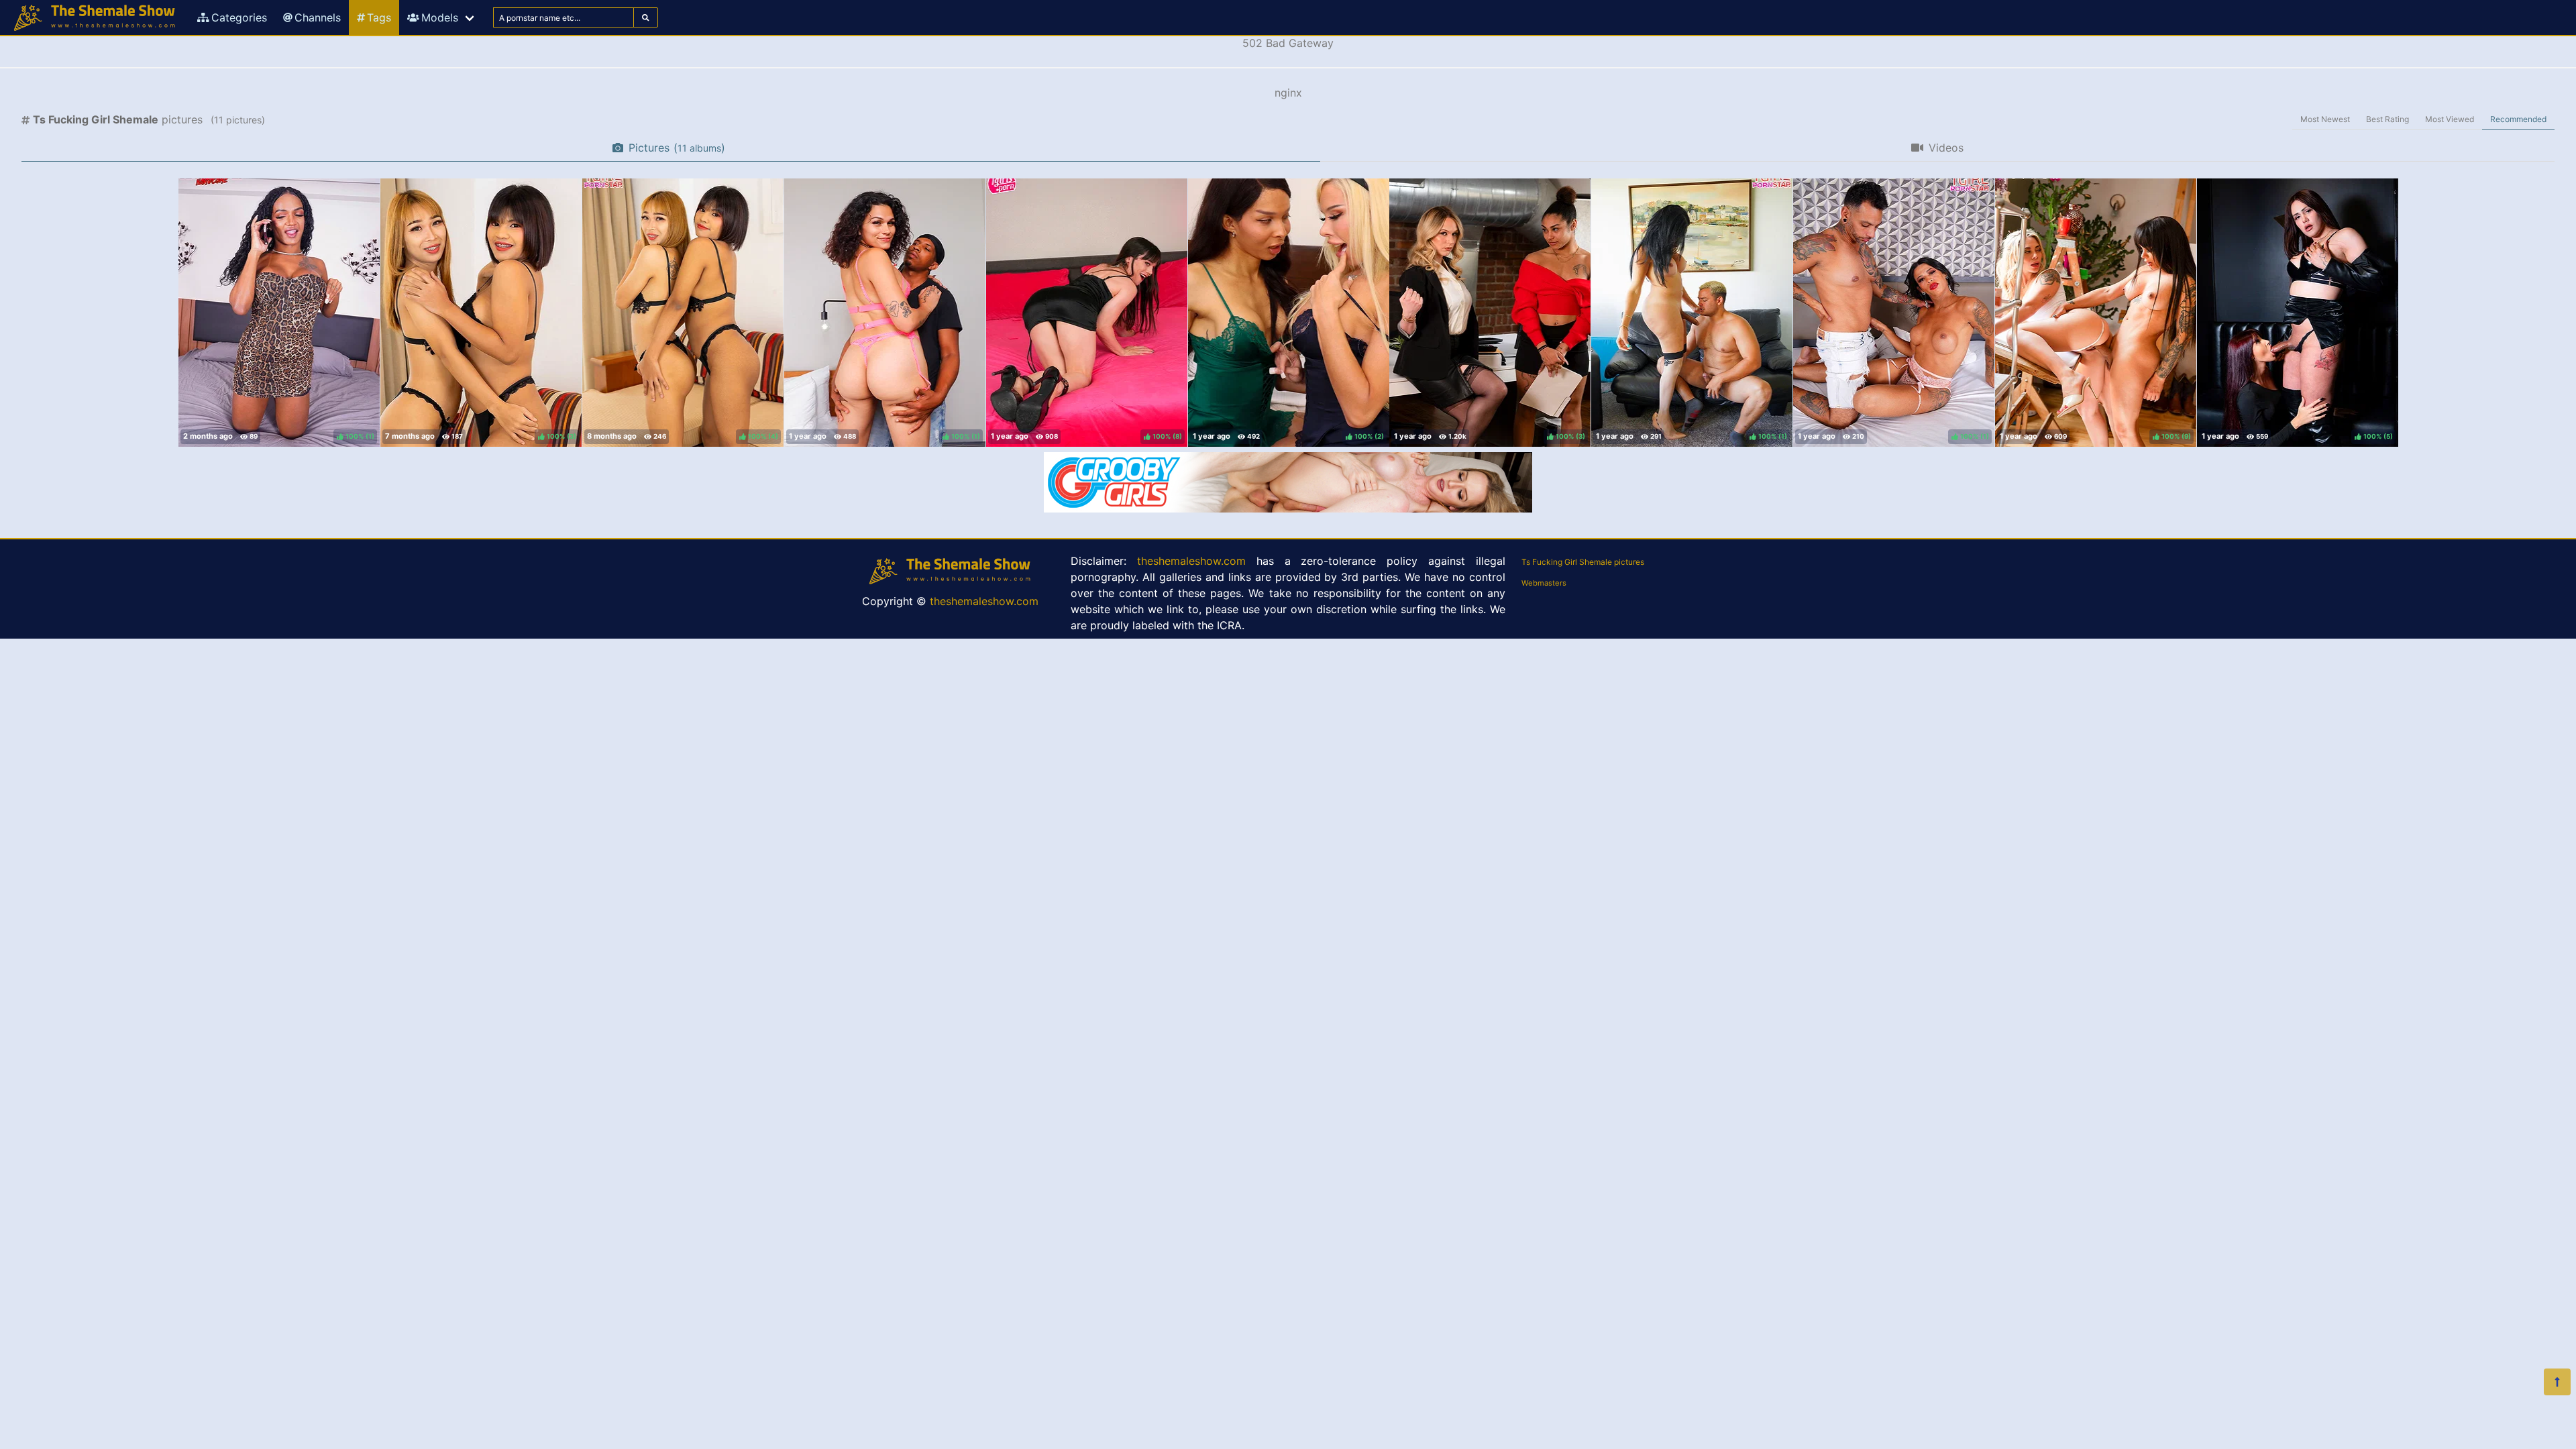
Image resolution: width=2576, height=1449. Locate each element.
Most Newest (2325, 119)
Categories (239, 17)
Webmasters (1544, 583)
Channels (318, 17)
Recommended (2518, 119)
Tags (379, 17)
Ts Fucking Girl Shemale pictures (1583, 562)
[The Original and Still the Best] (1288, 508)
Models (440, 17)
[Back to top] (2557, 1382)
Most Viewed (2450, 119)
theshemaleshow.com (984, 601)
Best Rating (2387, 119)
